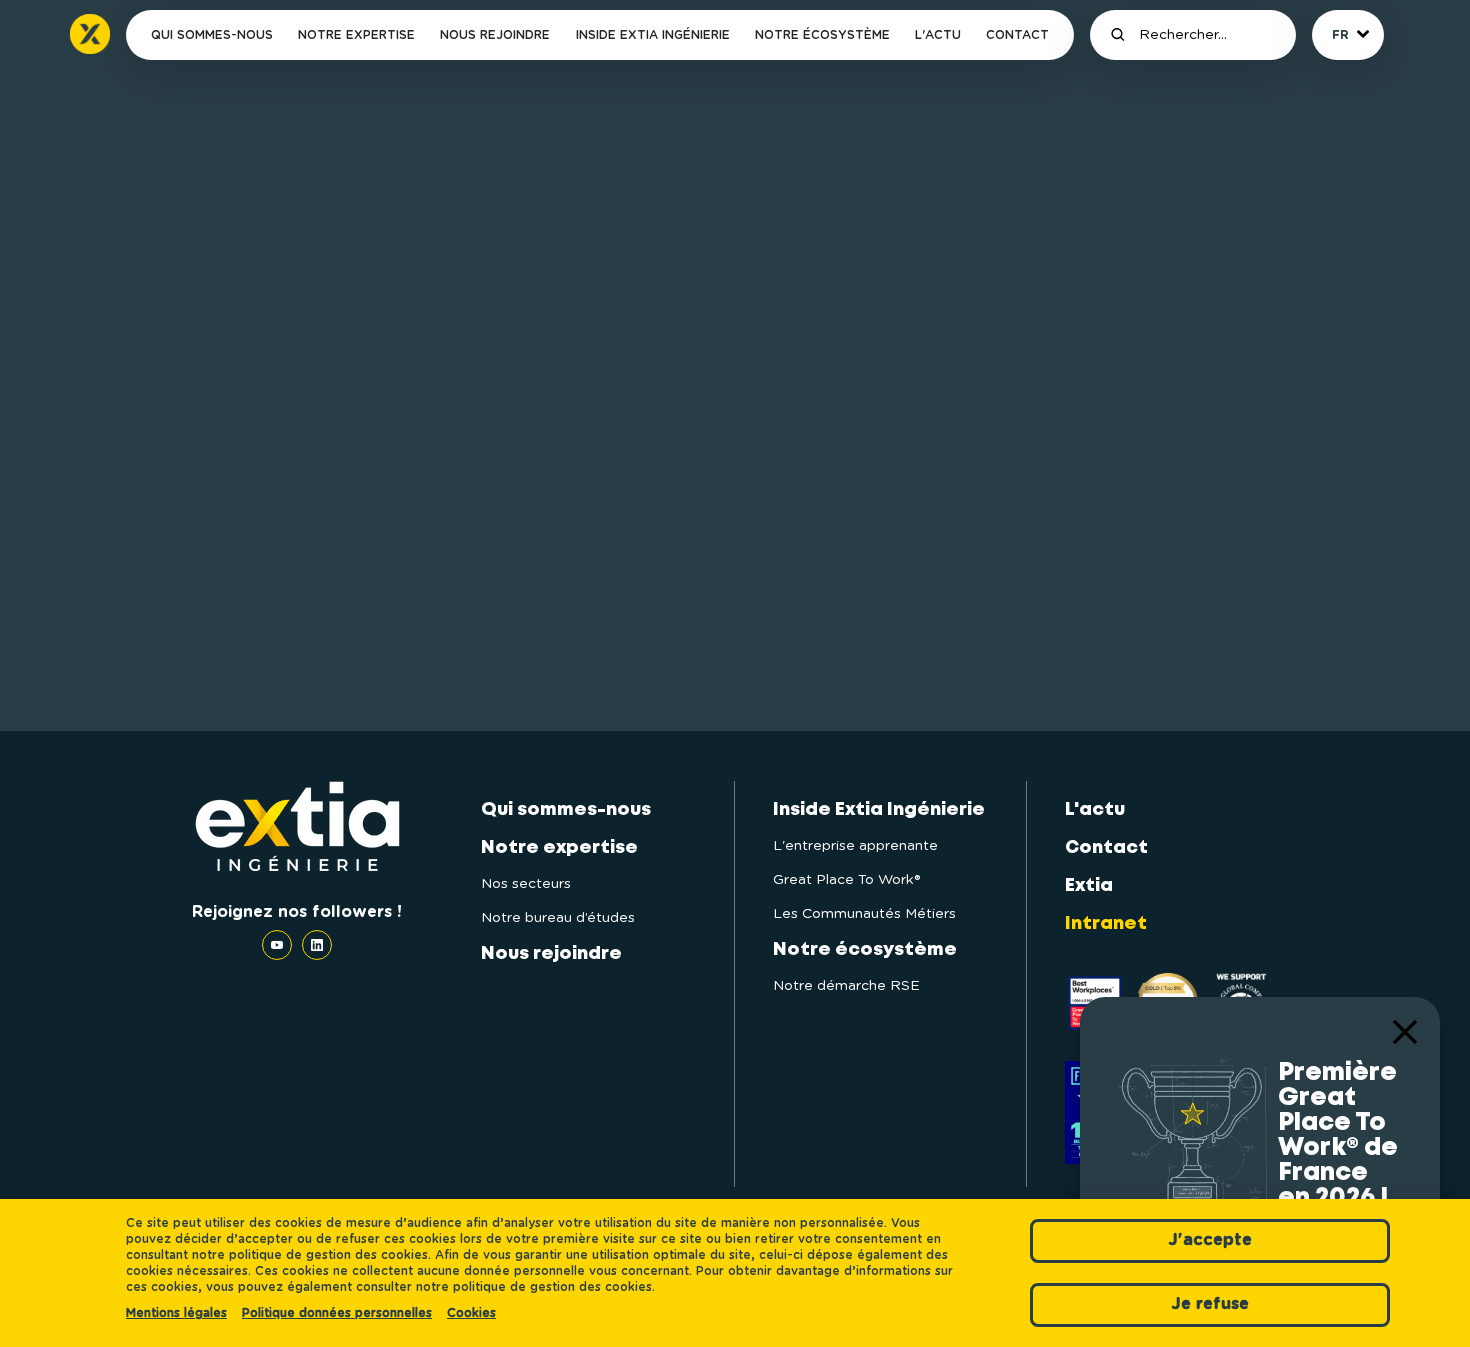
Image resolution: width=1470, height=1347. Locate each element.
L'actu (938, 35)
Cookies (471, 1313)
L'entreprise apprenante (855, 846)
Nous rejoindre (495, 35)
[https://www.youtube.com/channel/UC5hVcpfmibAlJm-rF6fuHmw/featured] (282, 945)
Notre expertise (356, 35)
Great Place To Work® (846, 880)
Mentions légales (176, 1313)
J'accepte (1210, 1240)
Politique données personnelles (337, 1313)
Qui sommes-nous (212, 35)
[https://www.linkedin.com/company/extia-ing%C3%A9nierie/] (317, 945)
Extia (1089, 886)
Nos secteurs (526, 884)
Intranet (1106, 924)
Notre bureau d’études (558, 918)
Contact (1017, 35)
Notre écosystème (822, 35)
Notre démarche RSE (846, 986)
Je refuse (1210, 1304)
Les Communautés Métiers (864, 914)
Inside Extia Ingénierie (653, 35)
